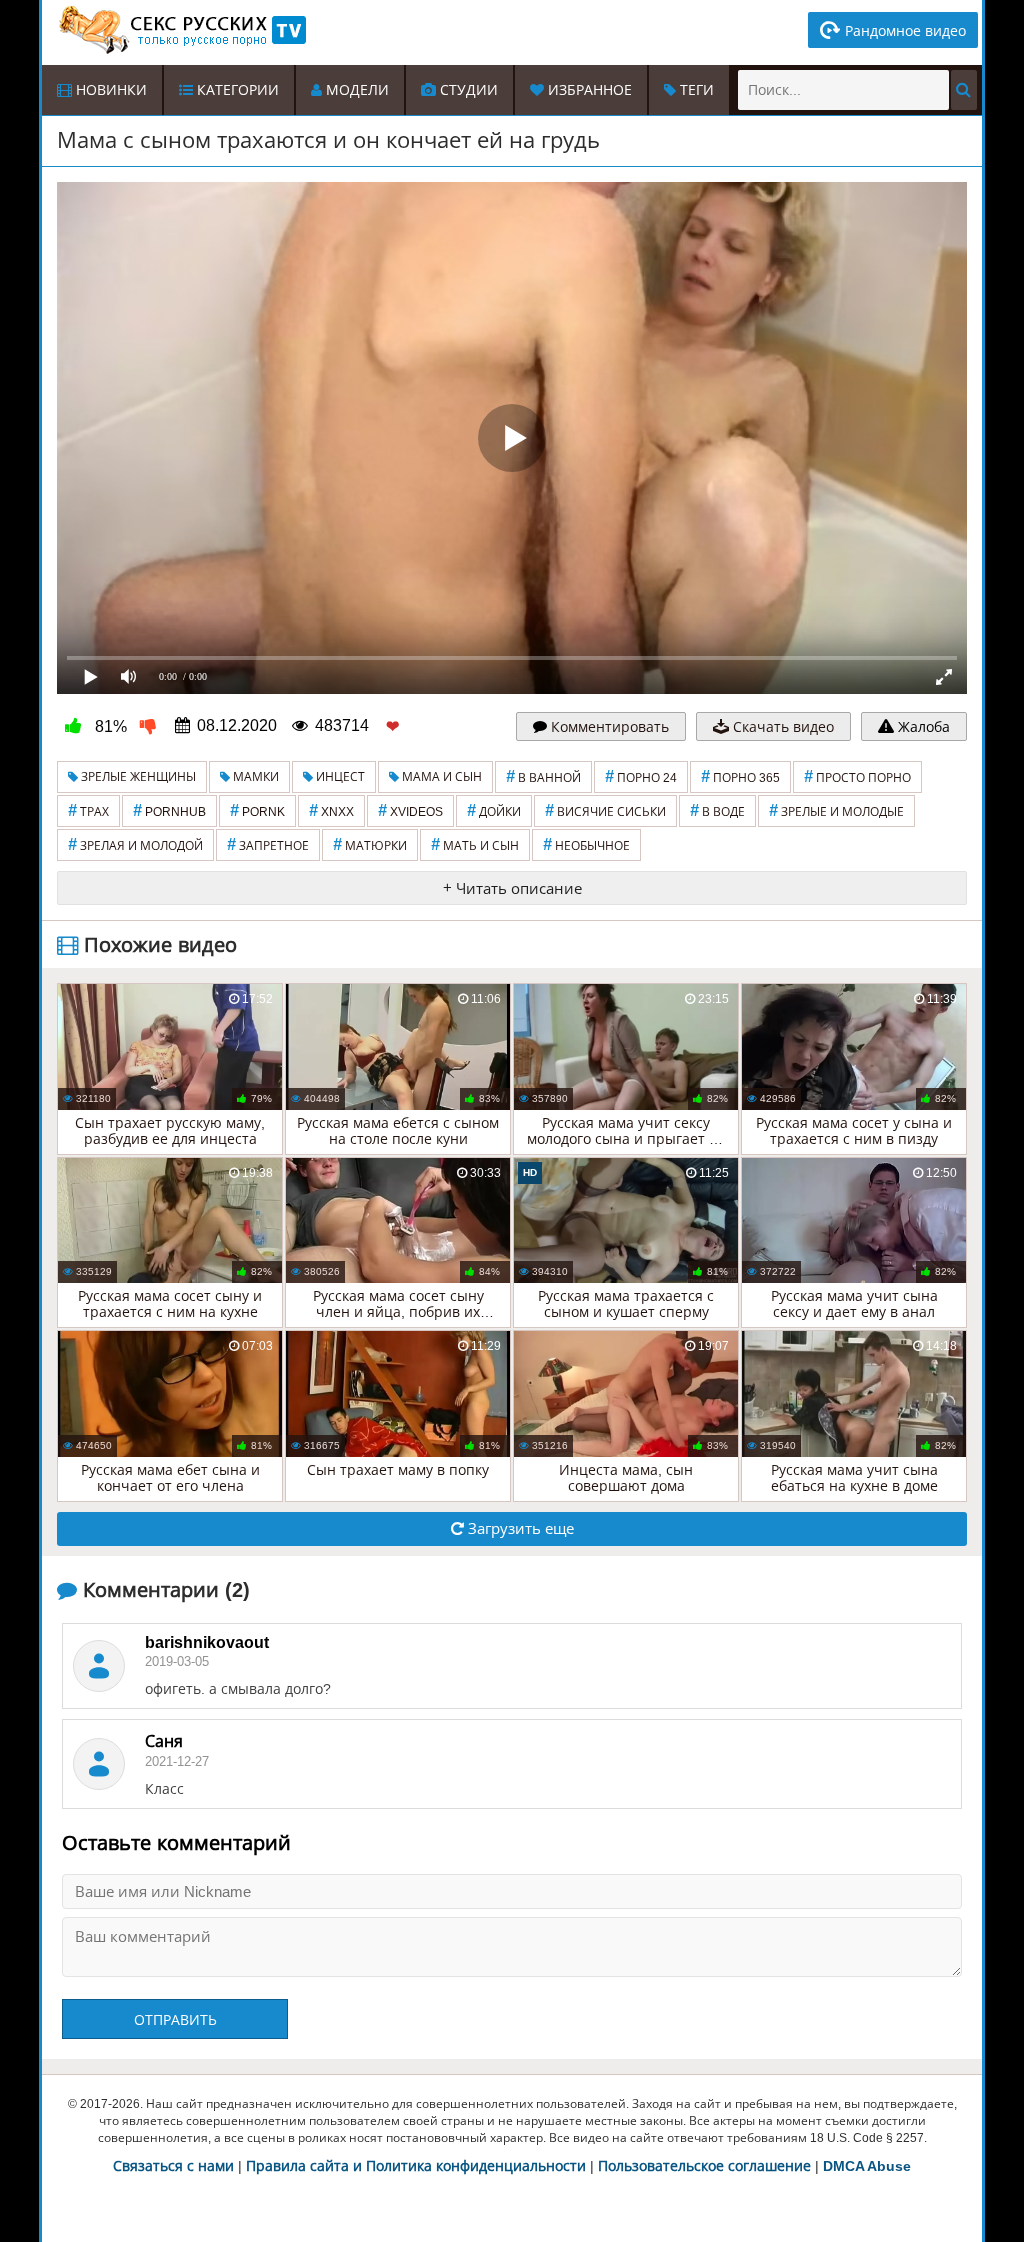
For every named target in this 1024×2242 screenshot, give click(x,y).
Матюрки (370, 844)
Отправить (175, 2020)
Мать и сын (475, 844)
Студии (467, 90)
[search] (964, 90)
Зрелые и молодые (836, 810)
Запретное (268, 844)
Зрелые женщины (137, 777)
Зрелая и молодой (135, 844)
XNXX (331, 810)
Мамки (254, 777)
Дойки (494, 810)
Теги (695, 90)
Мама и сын (440, 777)
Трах (88, 810)
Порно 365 (740, 776)
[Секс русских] (181, 30)
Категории (236, 90)
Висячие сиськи (605, 810)
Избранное (588, 90)
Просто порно (857, 776)
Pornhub (169, 810)
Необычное (586, 844)
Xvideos (410, 810)
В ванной (543, 776)
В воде (717, 810)
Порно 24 (641, 776)
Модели (355, 90)
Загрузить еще (519, 1528)
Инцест (339, 777)
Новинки (109, 90)
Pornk (257, 810)
